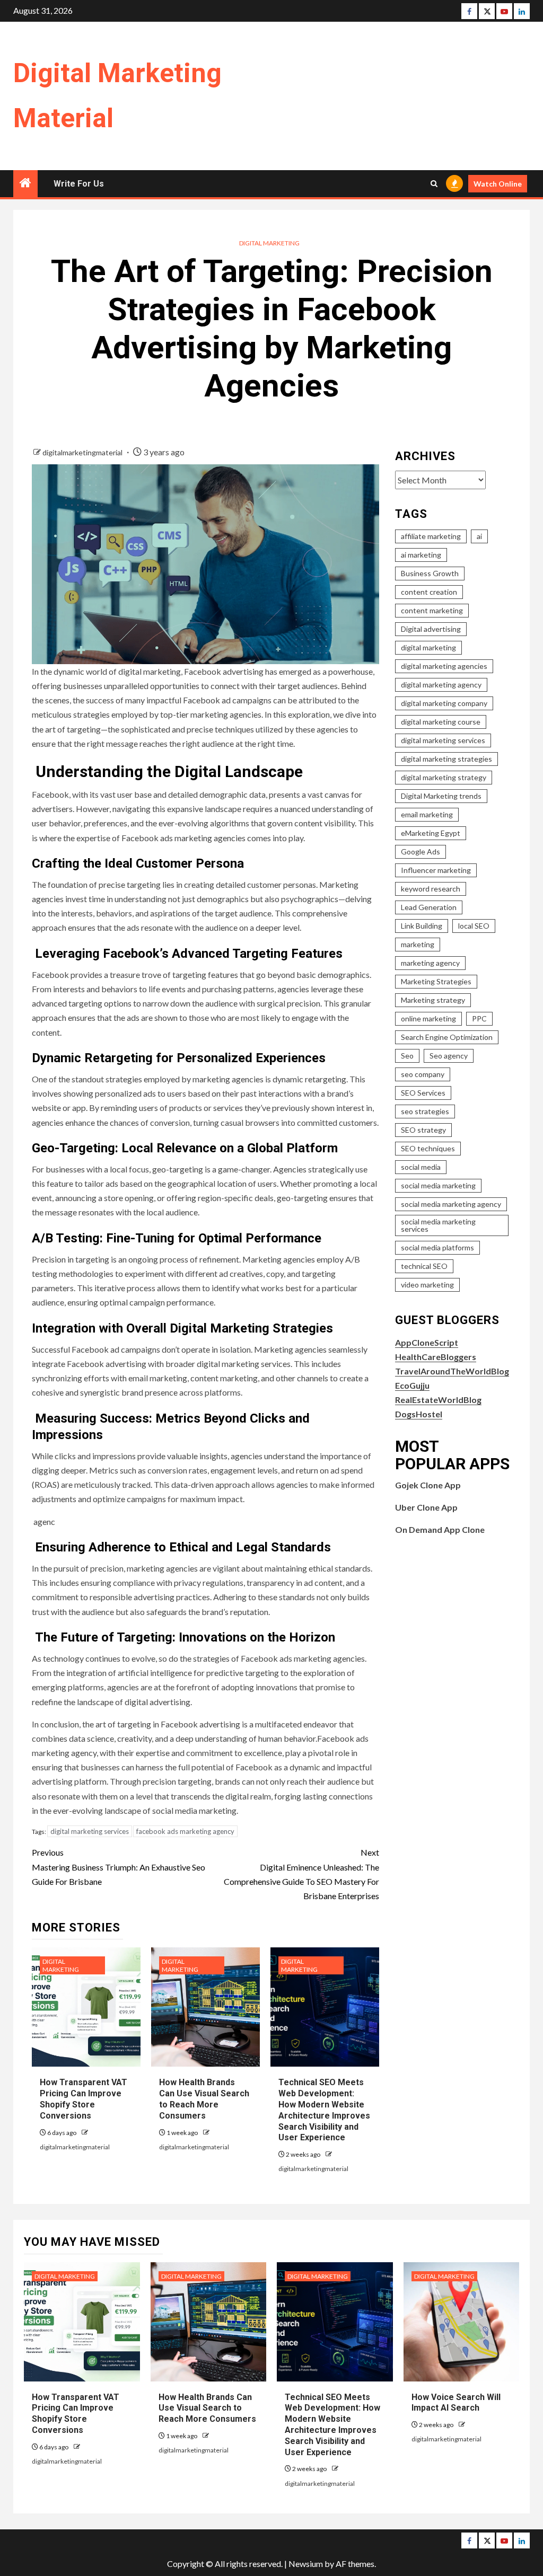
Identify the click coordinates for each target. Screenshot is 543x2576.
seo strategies (425, 1111)
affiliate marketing (431, 536)
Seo (407, 1056)
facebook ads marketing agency (185, 1831)
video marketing (427, 1285)
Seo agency (449, 1056)
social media (421, 1167)
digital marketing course (441, 722)
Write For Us (79, 184)
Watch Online (498, 184)
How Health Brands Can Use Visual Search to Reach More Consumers (204, 2099)
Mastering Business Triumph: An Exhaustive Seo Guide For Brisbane (119, 1867)
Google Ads (421, 852)
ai (479, 536)
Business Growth (430, 573)
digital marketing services (90, 1831)
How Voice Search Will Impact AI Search (456, 2403)
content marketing (432, 610)
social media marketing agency (451, 1204)
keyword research (431, 889)
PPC (479, 1018)
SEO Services (423, 1093)
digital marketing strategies (446, 759)
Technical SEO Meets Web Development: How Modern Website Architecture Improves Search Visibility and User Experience (332, 2425)
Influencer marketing (436, 870)
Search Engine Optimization (447, 1037)
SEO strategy (423, 1130)
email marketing (427, 814)
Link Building (422, 926)
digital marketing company (444, 703)
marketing (418, 944)
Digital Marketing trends (441, 796)
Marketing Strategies (436, 981)
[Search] (434, 184)
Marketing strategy (433, 1000)
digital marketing (428, 647)
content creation (429, 592)
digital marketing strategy (444, 777)
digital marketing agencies (444, 666)
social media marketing (438, 1185)
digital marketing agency (441, 685)
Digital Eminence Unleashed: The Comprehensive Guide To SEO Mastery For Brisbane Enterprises (301, 1874)
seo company (423, 1074)
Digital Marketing (269, 243)
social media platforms (437, 1247)
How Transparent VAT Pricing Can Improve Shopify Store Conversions (84, 2099)
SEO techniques (428, 1148)
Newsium (306, 2564)
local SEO (474, 926)
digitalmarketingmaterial (83, 452)
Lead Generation (429, 907)
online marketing (428, 1018)
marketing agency (430, 963)
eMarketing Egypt (431, 833)
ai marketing (421, 555)
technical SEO (424, 1266)
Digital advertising (431, 629)
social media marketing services (438, 1225)
